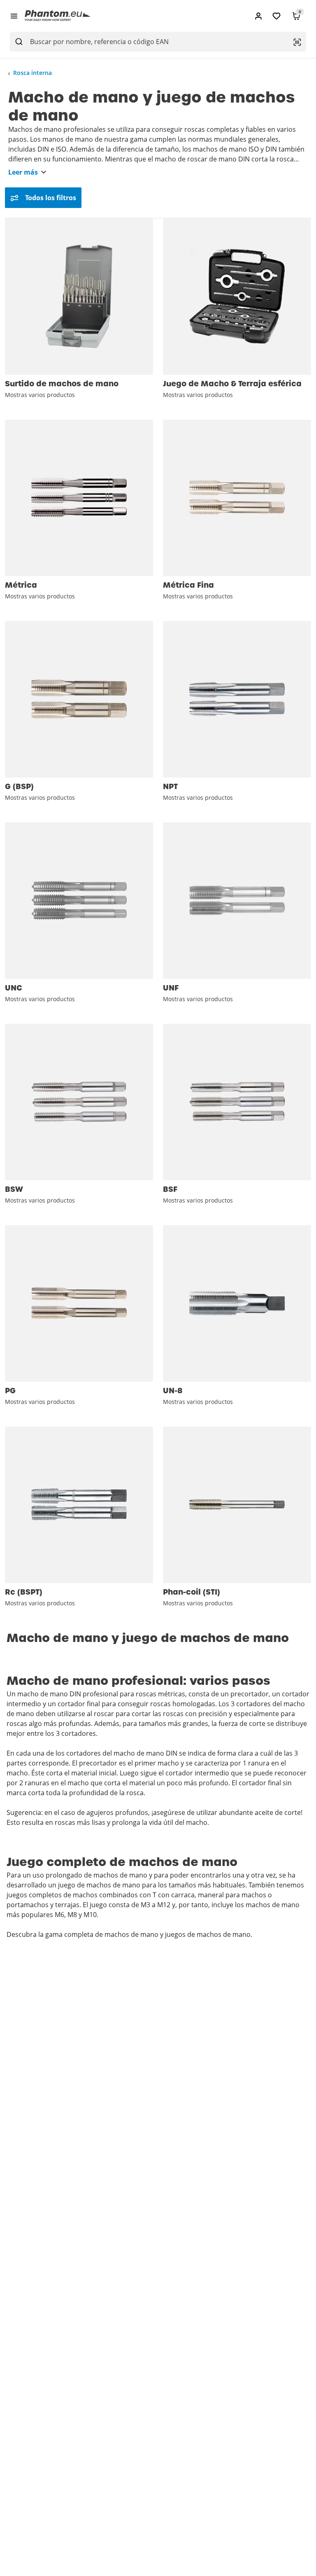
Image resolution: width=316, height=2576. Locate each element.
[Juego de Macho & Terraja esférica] (237, 297)
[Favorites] (276, 16)
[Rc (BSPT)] (79, 1505)
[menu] (14, 16)
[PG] (79, 1303)
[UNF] (237, 901)
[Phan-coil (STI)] (237, 1505)
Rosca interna (33, 73)
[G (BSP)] (79, 699)
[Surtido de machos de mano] (79, 297)
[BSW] (79, 1102)
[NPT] (237, 699)
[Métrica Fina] (237, 498)
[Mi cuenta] (258, 16)
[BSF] (237, 1102)
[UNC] (79, 901)
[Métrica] (79, 498)
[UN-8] (237, 1303)
